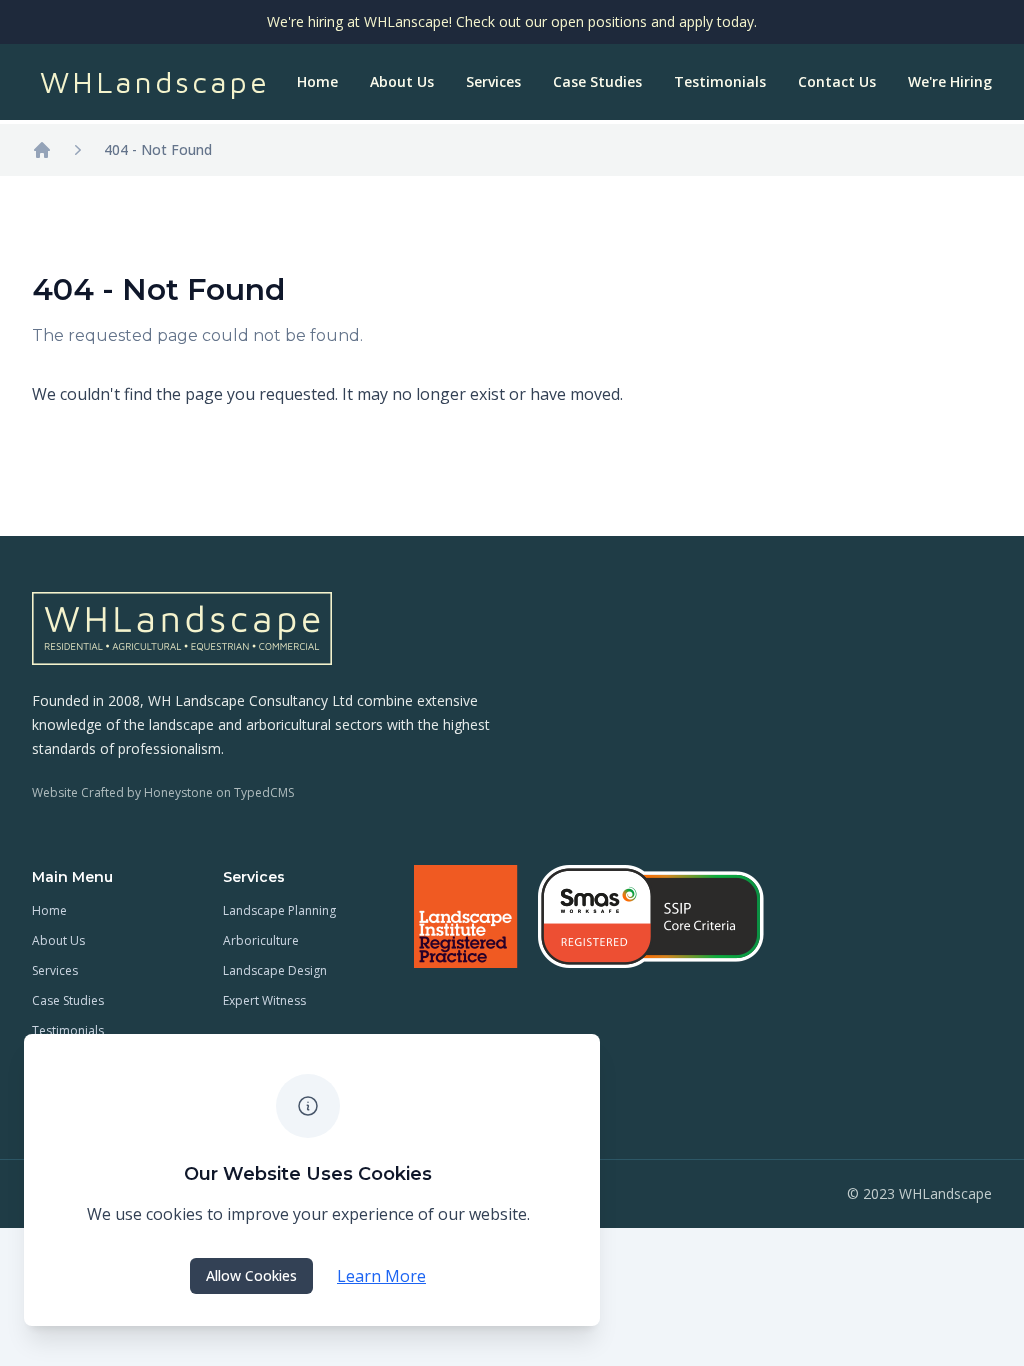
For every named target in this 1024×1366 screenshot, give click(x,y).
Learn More (381, 1276)
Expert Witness (264, 1000)
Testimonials (720, 81)
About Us (402, 81)
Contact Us (837, 81)
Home (317, 81)
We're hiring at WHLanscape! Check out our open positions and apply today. (512, 21)
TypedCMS (264, 792)
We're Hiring (950, 81)
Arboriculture (261, 940)
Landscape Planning (279, 910)
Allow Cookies (251, 1275)
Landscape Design (275, 970)
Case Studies (597, 81)
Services (493, 81)
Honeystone (178, 792)
